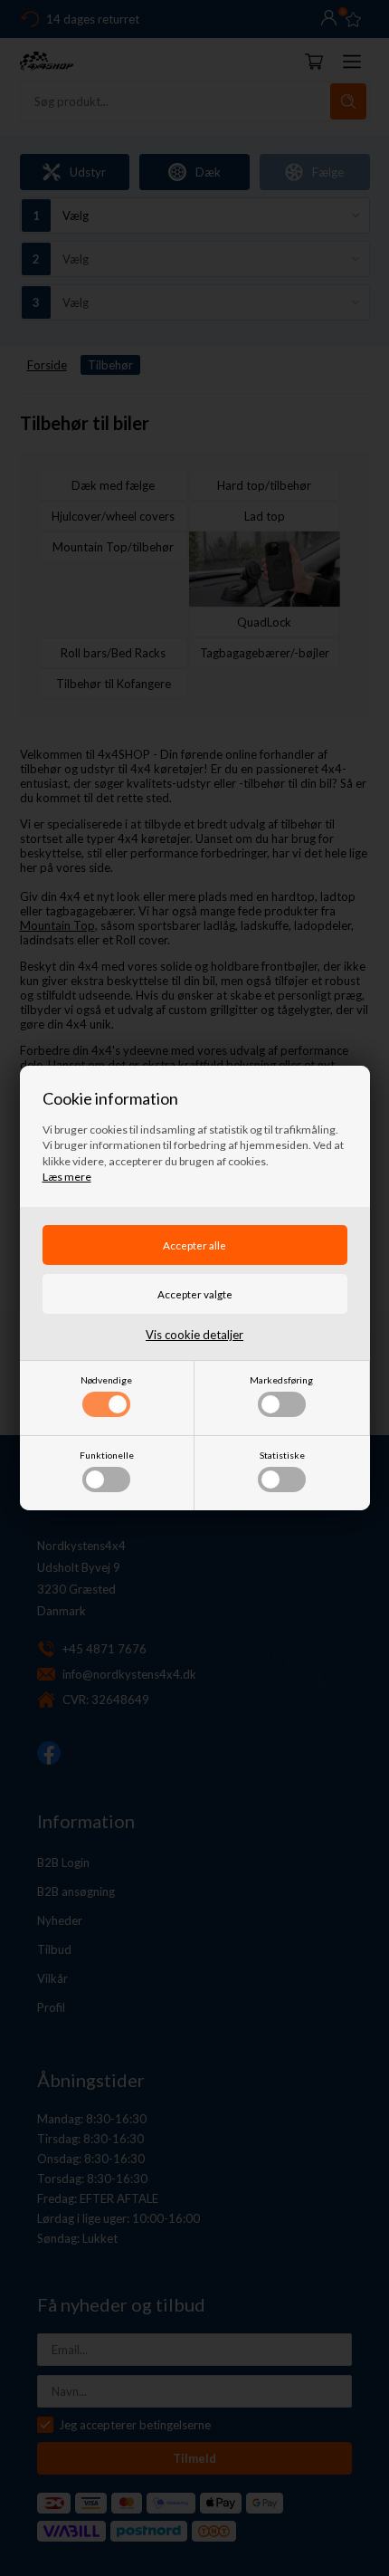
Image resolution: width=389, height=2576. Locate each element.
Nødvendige (106, 1380)
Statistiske (282, 1455)
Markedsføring (281, 1380)
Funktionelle (107, 1455)
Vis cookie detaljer (194, 1335)
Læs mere (67, 1177)
